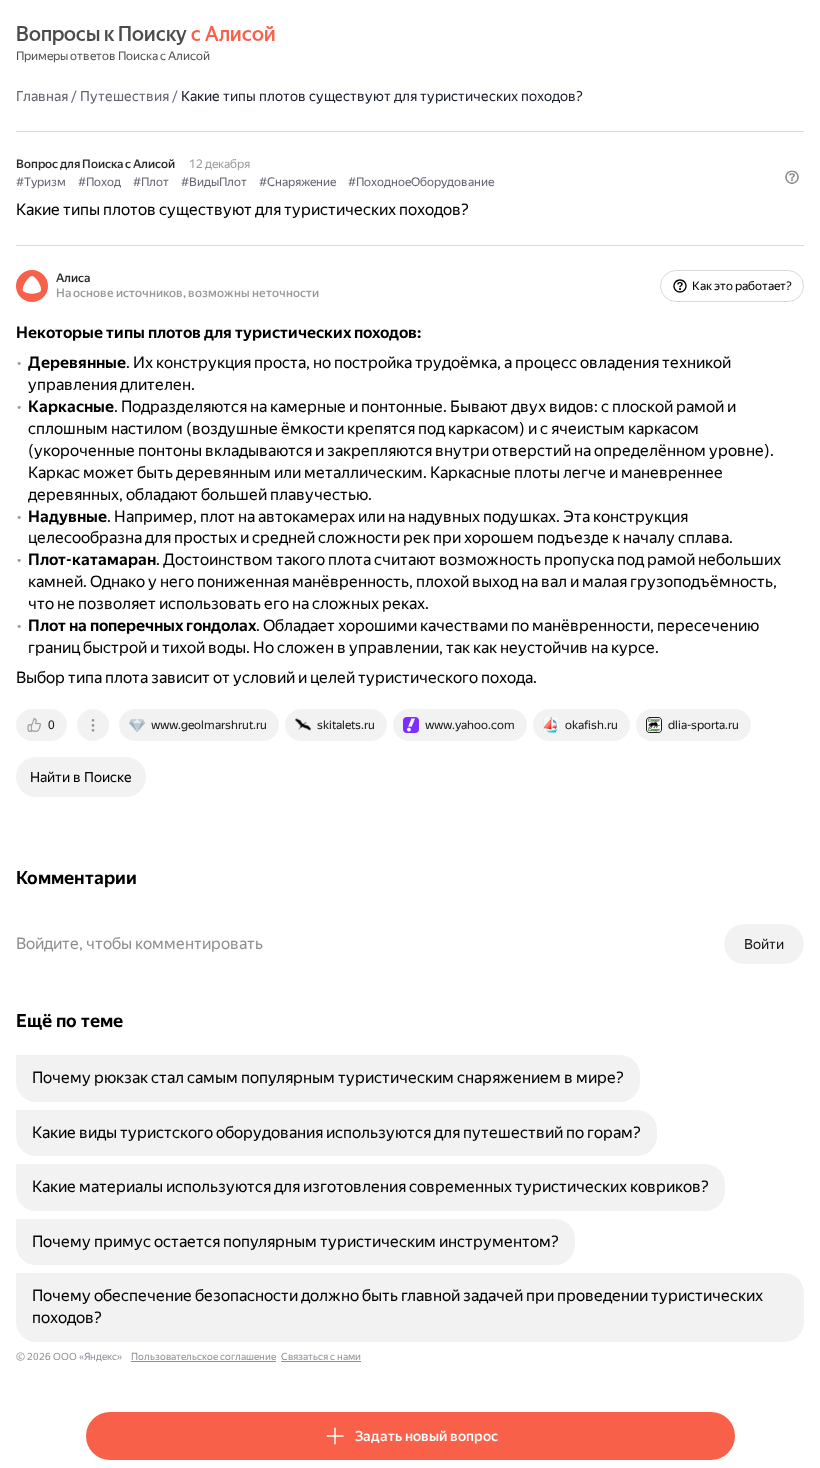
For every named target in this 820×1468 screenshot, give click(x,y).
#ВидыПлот (214, 182)
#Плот (151, 182)
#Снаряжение (297, 182)
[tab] (43, 725)
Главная (42, 96)
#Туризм (41, 182)
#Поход (99, 182)
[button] (792, 177)
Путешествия (124, 96)
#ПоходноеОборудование (421, 182)
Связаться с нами (321, 1356)
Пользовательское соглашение (203, 1356)
